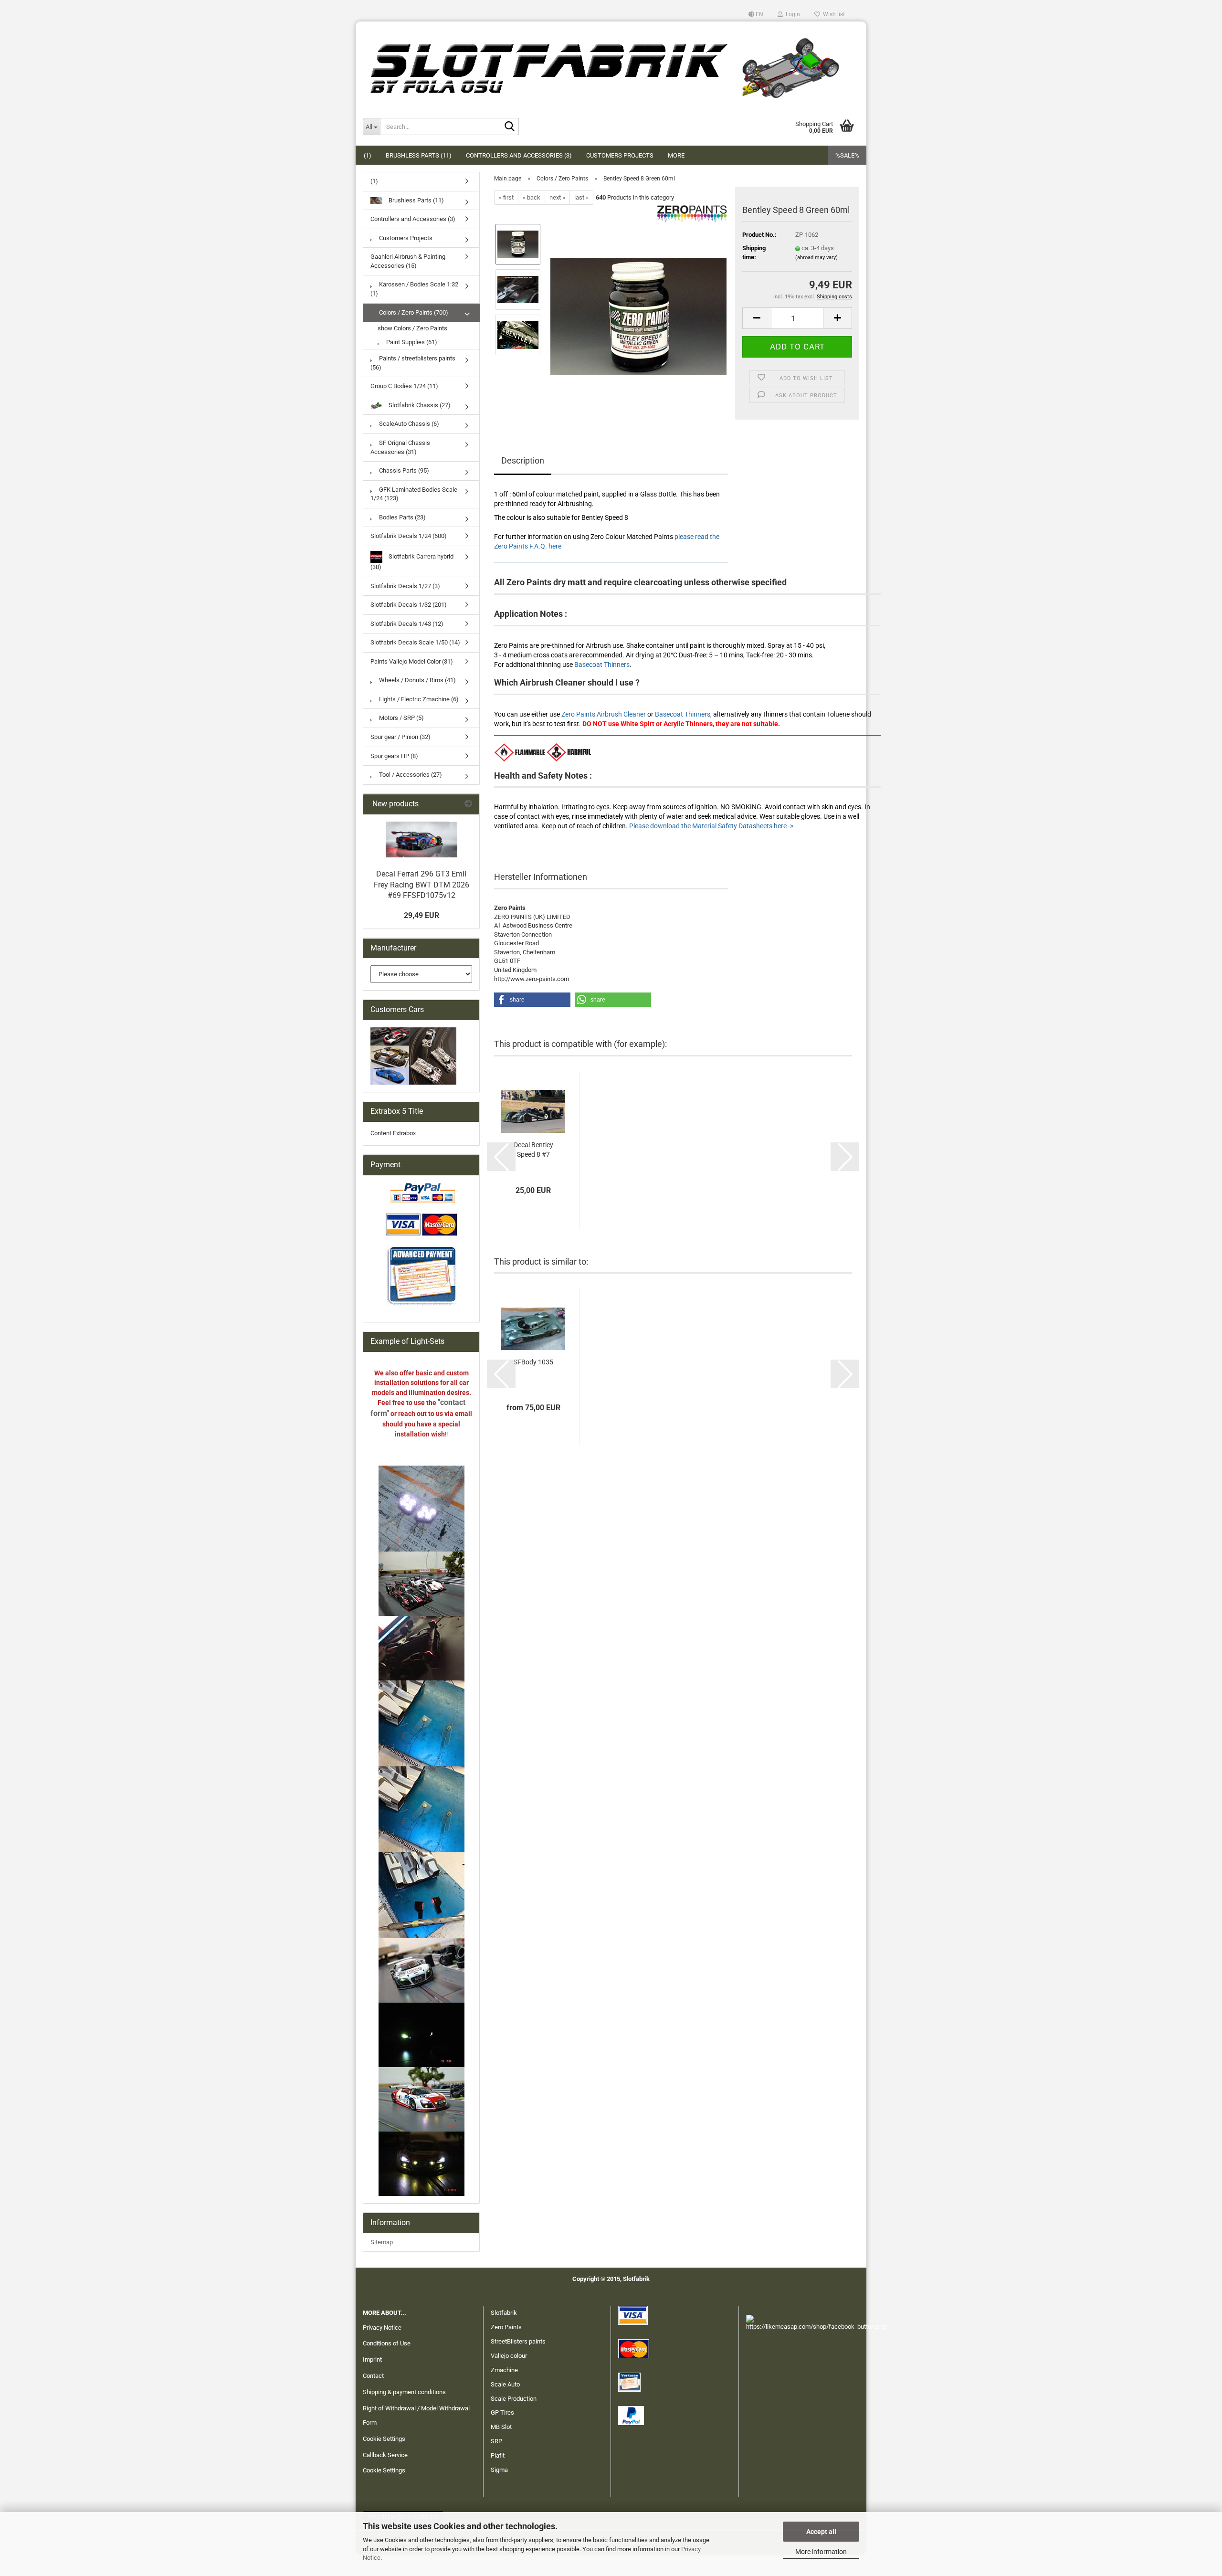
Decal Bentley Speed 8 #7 (533, 1150)
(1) (368, 155)
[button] (756, 14)
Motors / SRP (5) (401, 718)
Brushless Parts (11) (419, 155)
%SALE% (847, 155)
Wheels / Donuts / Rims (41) (417, 680)
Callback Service (385, 2455)
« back (532, 197)
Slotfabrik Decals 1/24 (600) (409, 536)
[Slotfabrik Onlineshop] (611, 64)
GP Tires (502, 2412)
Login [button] (791, 14)
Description (523, 460)
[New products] (468, 804)
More (676, 155)
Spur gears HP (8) (394, 756)
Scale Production (514, 2399)
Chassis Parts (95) (403, 470)
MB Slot (501, 2427)
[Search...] (510, 127)
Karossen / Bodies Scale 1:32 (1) (414, 289)
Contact (373, 2376)
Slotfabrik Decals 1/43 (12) (407, 624)
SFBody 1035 (533, 1362)
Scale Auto (505, 2384)
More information (821, 2552)
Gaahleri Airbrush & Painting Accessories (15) (408, 261)
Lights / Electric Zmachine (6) (418, 699)
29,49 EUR (421, 915)
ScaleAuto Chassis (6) (408, 424)
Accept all (821, 2532)
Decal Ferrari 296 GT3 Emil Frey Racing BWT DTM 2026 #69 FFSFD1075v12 (421, 885)
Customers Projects (620, 155)
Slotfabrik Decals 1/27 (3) (405, 586)
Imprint (372, 2360)
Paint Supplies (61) (411, 342)
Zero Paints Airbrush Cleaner (604, 714)
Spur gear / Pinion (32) (400, 737)
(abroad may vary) (816, 258)
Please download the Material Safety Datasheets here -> (711, 826)
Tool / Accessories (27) (410, 775)
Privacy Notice (382, 2328)
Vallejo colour (509, 2356)
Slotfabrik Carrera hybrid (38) (412, 562)
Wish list (832, 14)
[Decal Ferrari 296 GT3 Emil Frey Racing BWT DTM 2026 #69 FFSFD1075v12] (421, 839)
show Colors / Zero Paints (412, 328)
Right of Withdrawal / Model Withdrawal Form (416, 2415)
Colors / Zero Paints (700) (413, 312)
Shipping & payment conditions (404, 2392)
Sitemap (382, 2242)
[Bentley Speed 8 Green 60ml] (638, 312)
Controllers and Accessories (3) (519, 155)
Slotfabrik (504, 2313)
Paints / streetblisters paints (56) (413, 363)
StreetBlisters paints (518, 2341)
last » (581, 197)
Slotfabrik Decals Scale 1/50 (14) (415, 642)
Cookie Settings (384, 2439)
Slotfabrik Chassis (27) (419, 405)
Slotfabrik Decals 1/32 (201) (409, 605)
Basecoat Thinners (602, 665)
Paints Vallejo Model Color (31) (412, 661)
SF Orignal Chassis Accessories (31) (400, 447)
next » (557, 197)
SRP (496, 2441)
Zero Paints (506, 2327)
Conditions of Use (387, 2343)
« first (506, 197)
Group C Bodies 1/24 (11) (404, 386)
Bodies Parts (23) (402, 517)
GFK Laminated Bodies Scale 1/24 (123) (414, 494)
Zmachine (504, 2370)
